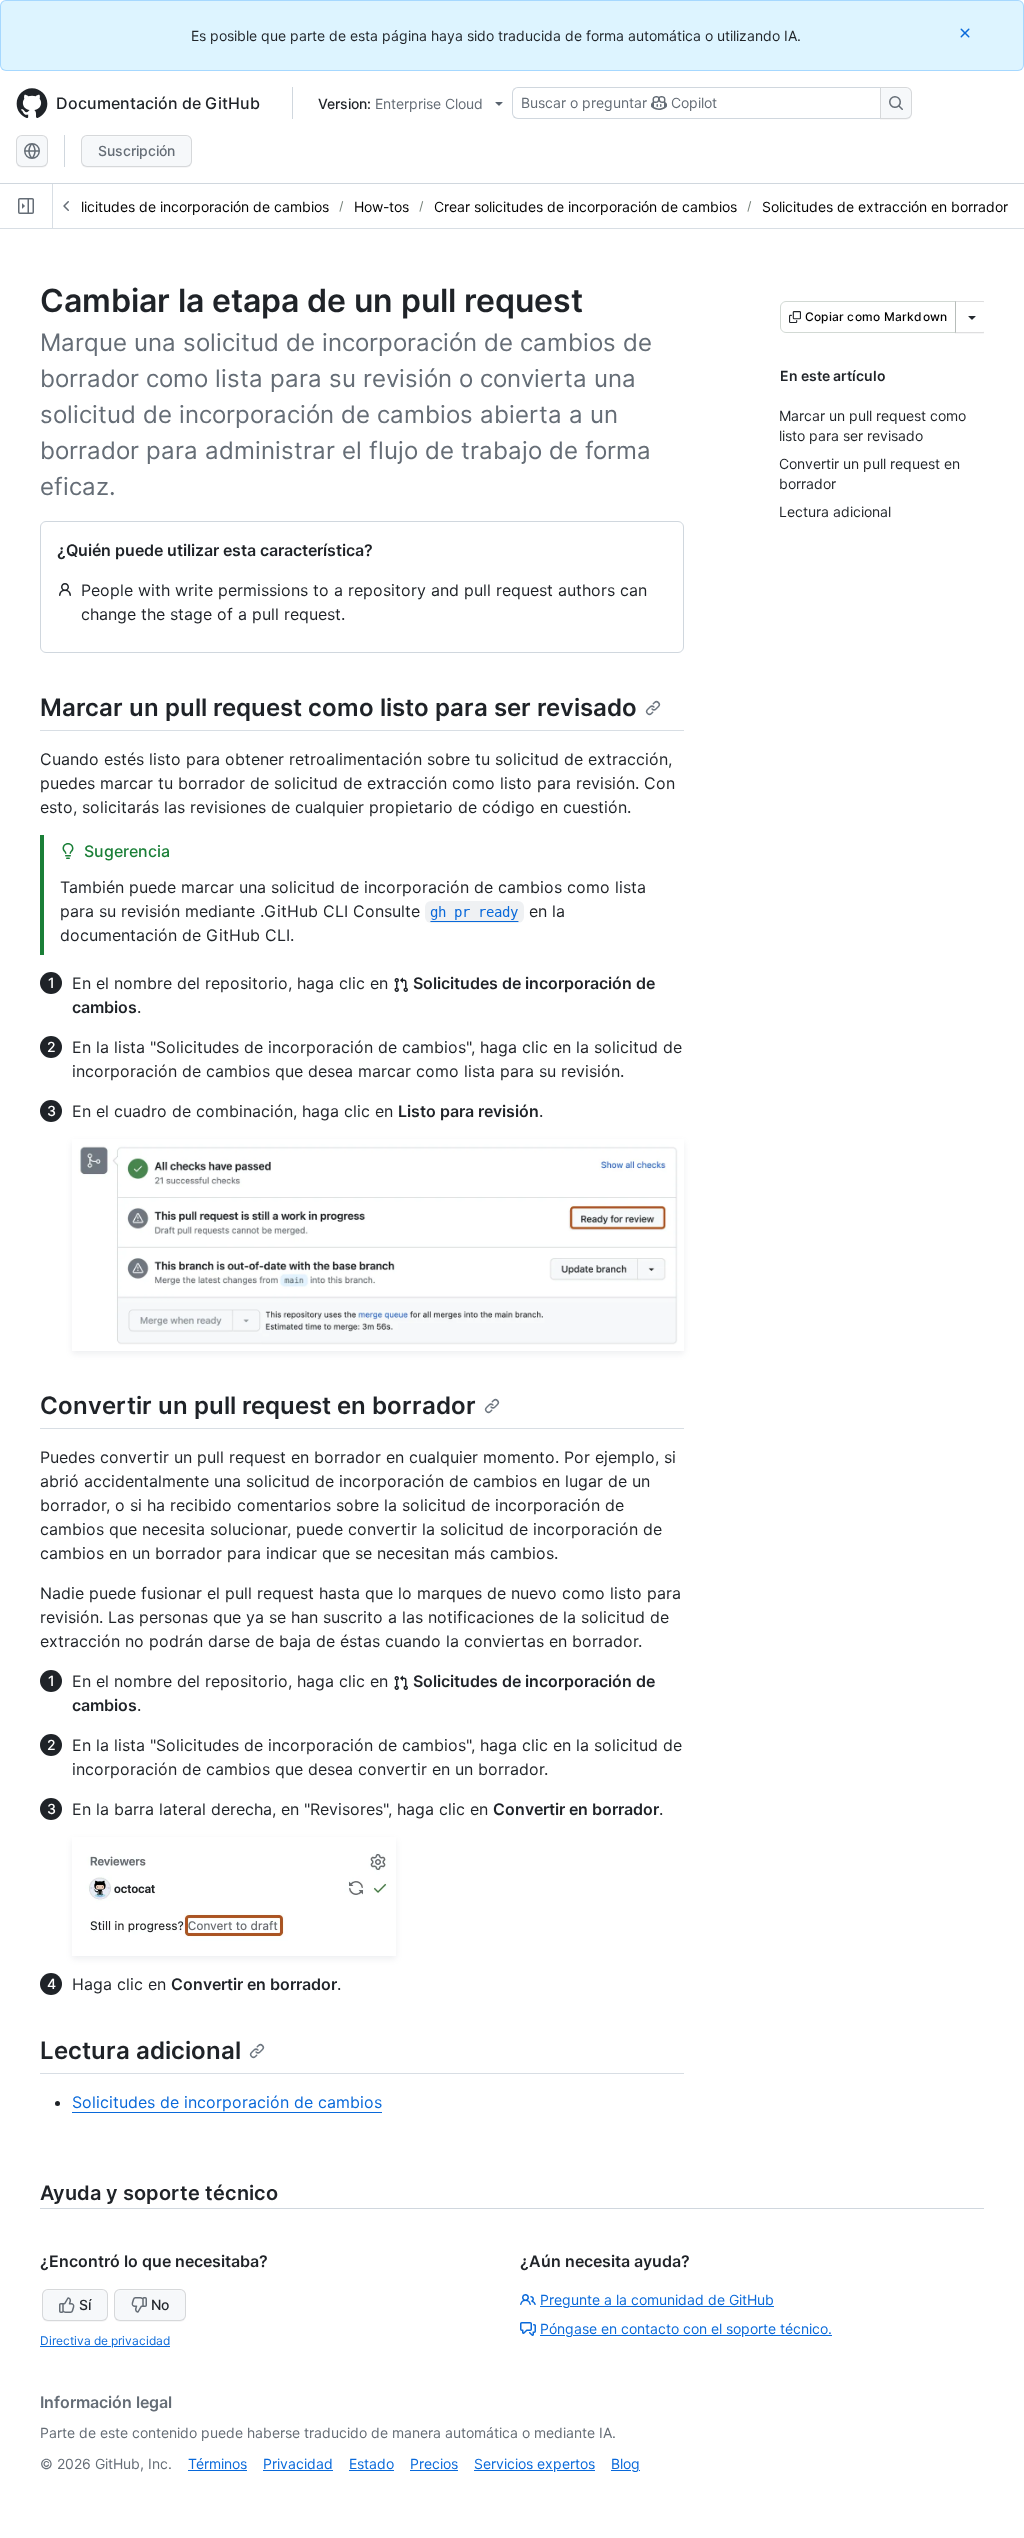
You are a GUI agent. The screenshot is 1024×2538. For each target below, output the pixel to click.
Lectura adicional (140, 2050)
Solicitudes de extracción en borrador (885, 206)
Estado (371, 2463)
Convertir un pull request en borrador (258, 1405)
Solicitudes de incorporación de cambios (196, 206)
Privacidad (298, 2463)
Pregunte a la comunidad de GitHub (657, 2299)
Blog (625, 2463)
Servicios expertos (534, 2463)
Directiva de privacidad (105, 2340)
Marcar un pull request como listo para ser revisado (338, 707)
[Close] (967, 32)
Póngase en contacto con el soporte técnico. (686, 2328)
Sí (85, 2304)
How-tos (381, 206)
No (160, 2304)
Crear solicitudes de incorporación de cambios (585, 206)
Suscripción (136, 150)
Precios (434, 2463)
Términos (217, 2463)
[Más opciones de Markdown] (972, 317)
